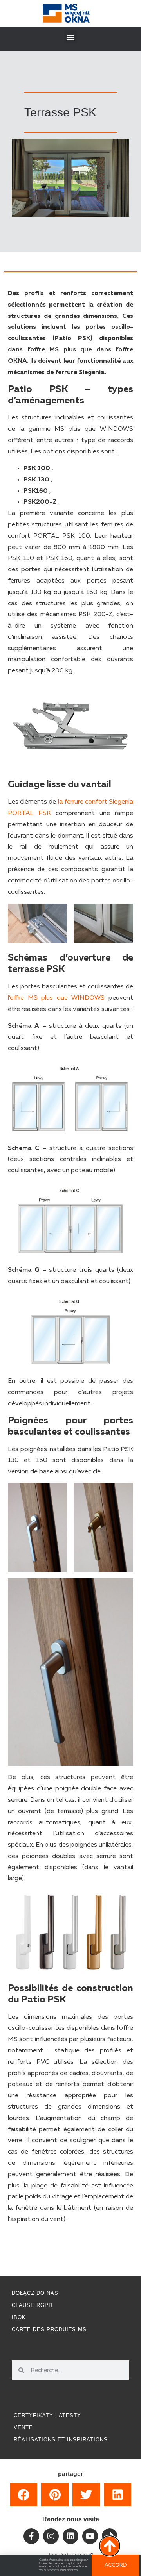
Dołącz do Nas (35, 2293)
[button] (71, 37)
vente (23, 2427)
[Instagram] (51, 2536)
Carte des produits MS (49, 2329)
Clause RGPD (32, 2305)
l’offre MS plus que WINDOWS (56, 998)
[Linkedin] (70, 2536)
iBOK (19, 2317)
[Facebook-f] (31, 2536)
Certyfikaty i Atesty (47, 2415)
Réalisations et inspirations (61, 2440)
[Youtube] (90, 2536)
